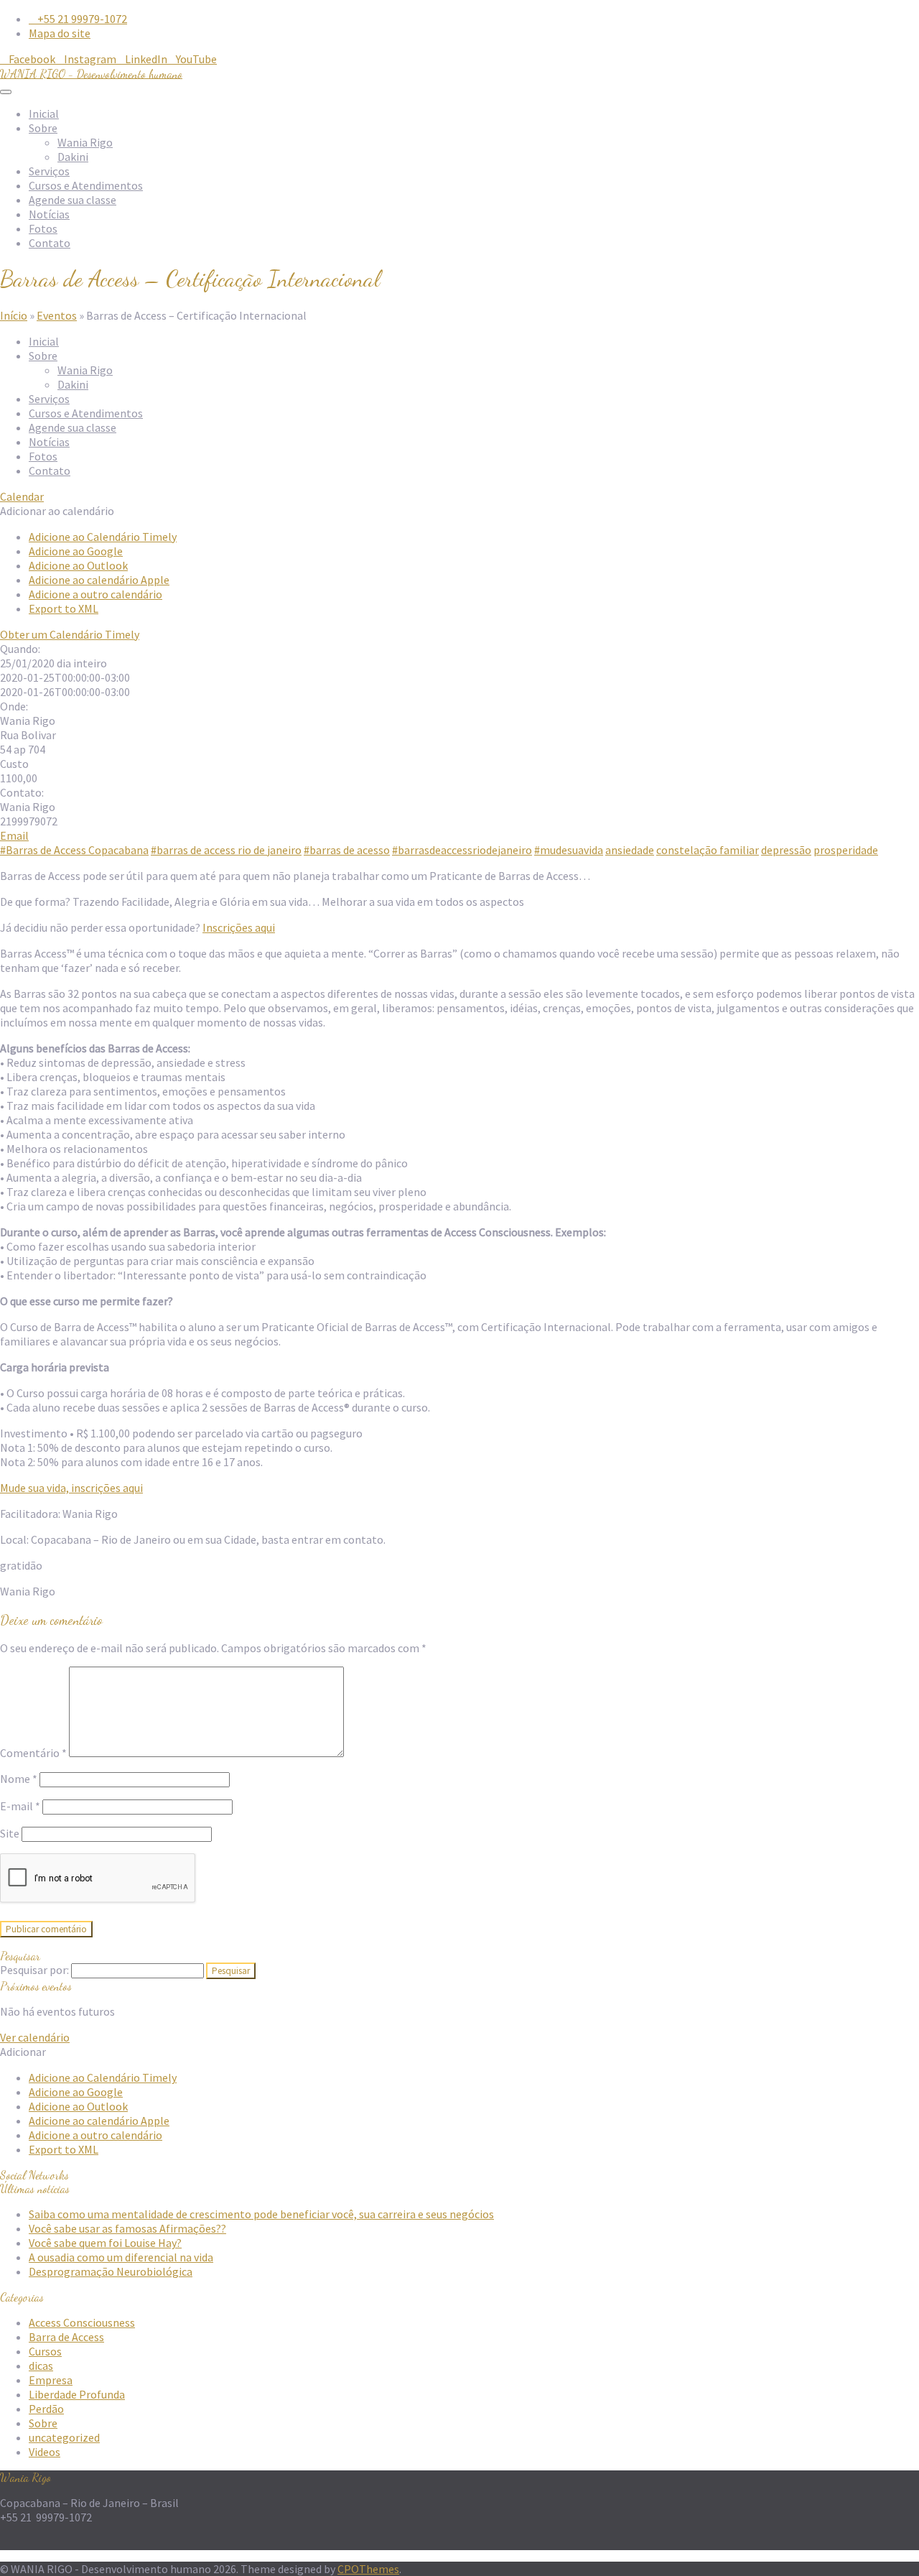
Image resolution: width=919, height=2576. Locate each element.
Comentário (33, 1753)
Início (14, 315)
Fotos (43, 228)
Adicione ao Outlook (78, 565)
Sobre (43, 128)
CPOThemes (368, 2569)
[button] (57, 511)
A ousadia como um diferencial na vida (121, 2257)
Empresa (51, 2380)
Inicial (44, 113)
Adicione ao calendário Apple (99, 580)
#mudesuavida (569, 850)
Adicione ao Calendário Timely (103, 537)
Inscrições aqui (239, 927)
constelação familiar (708, 850)
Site (10, 1833)
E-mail (20, 1806)
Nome (19, 1779)
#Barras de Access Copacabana (74, 850)
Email (14, 835)
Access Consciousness (82, 2322)
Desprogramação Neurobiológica (111, 2271)
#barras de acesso (347, 850)
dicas (41, 2366)
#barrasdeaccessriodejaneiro (462, 850)
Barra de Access (66, 2337)
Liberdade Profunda (77, 2394)
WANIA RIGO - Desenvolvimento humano (91, 74)
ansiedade (630, 850)
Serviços (49, 171)
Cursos (45, 2351)
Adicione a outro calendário (95, 594)
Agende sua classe (73, 200)
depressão (786, 850)
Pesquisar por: (34, 1970)
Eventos (57, 315)
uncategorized (64, 2437)
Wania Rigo (85, 142)
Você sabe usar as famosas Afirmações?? (127, 2228)
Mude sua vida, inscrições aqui (71, 1488)
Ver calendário (35, 2037)
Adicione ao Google (76, 551)
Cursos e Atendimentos (86, 185)
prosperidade (846, 850)
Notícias (49, 214)
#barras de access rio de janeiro (226, 850)
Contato (50, 243)
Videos (45, 2452)
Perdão (46, 2409)
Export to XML (64, 608)
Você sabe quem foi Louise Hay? (105, 2243)
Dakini (73, 157)
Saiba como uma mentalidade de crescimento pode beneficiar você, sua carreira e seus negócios (261, 2214)
